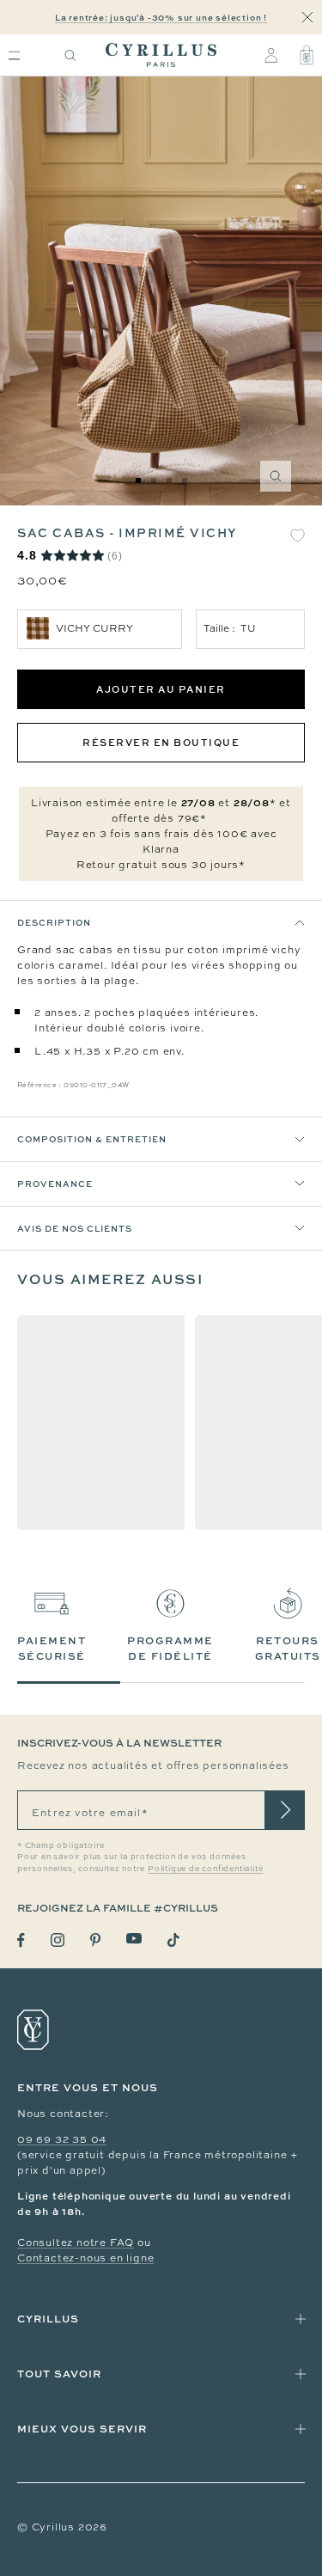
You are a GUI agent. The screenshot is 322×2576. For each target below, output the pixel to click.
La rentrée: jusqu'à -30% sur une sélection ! (161, 17)
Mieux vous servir (82, 2429)
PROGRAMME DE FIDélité (170, 1648)
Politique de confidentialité (205, 1869)
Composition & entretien (92, 1139)
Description (54, 922)
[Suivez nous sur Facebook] (21, 1940)
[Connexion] (271, 55)
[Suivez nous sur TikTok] (173, 1940)
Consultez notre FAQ (76, 2243)
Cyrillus (48, 2319)
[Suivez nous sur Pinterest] (95, 1940)
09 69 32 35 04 (62, 2139)
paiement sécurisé (52, 1648)
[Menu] (14, 55)
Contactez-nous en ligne (85, 2258)
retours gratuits (288, 1648)
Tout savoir (59, 2374)
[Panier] (307, 55)
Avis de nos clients (75, 1228)
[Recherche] (70, 55)
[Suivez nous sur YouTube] (134, 1939)
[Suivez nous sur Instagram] (58, 1940)
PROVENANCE (55, 1184)
